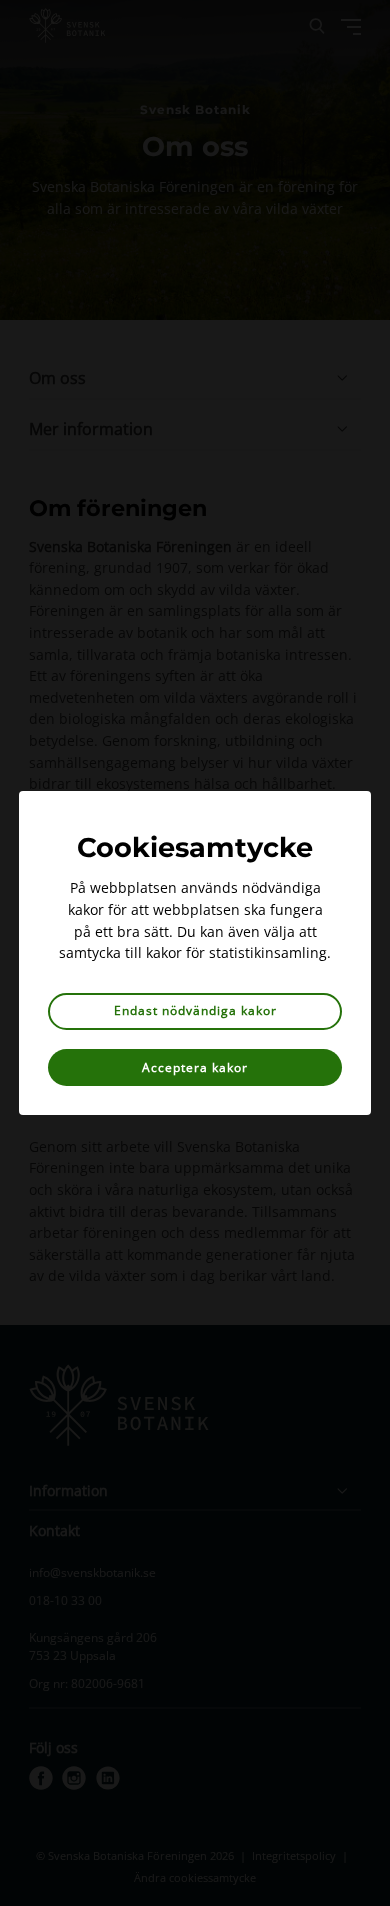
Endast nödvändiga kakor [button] (195, 1010)
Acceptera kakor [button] (195, 1067)
